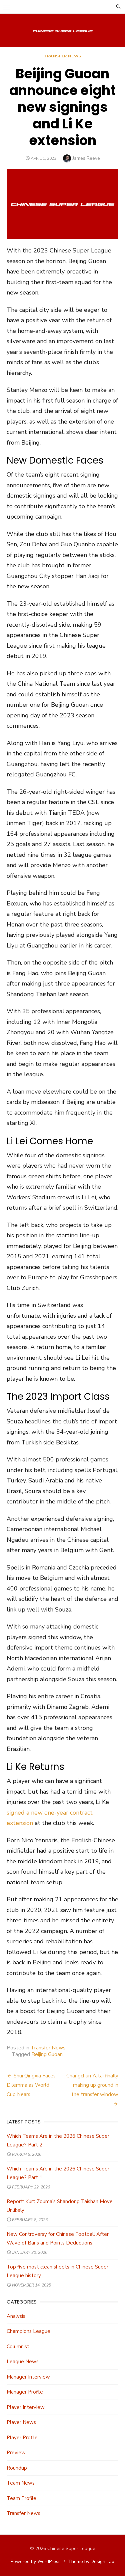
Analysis (16, 2316)
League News (23, 2362)
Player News (21, 2422)
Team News (21, 2483)
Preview (16, 2453)
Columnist (18, 2347)
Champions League (28, 2331)
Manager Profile (25, 2392)
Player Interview (26, 2407)
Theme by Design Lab (91, 2561)
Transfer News (62, 56)
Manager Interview (28, 2377)
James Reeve (86, 158)
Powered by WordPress (36, 2561)
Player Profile (22, 2438)
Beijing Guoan (47, 2054)
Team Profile (21, 2498)
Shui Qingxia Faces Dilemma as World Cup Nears (31, 2085)
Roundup (17, 2468)
